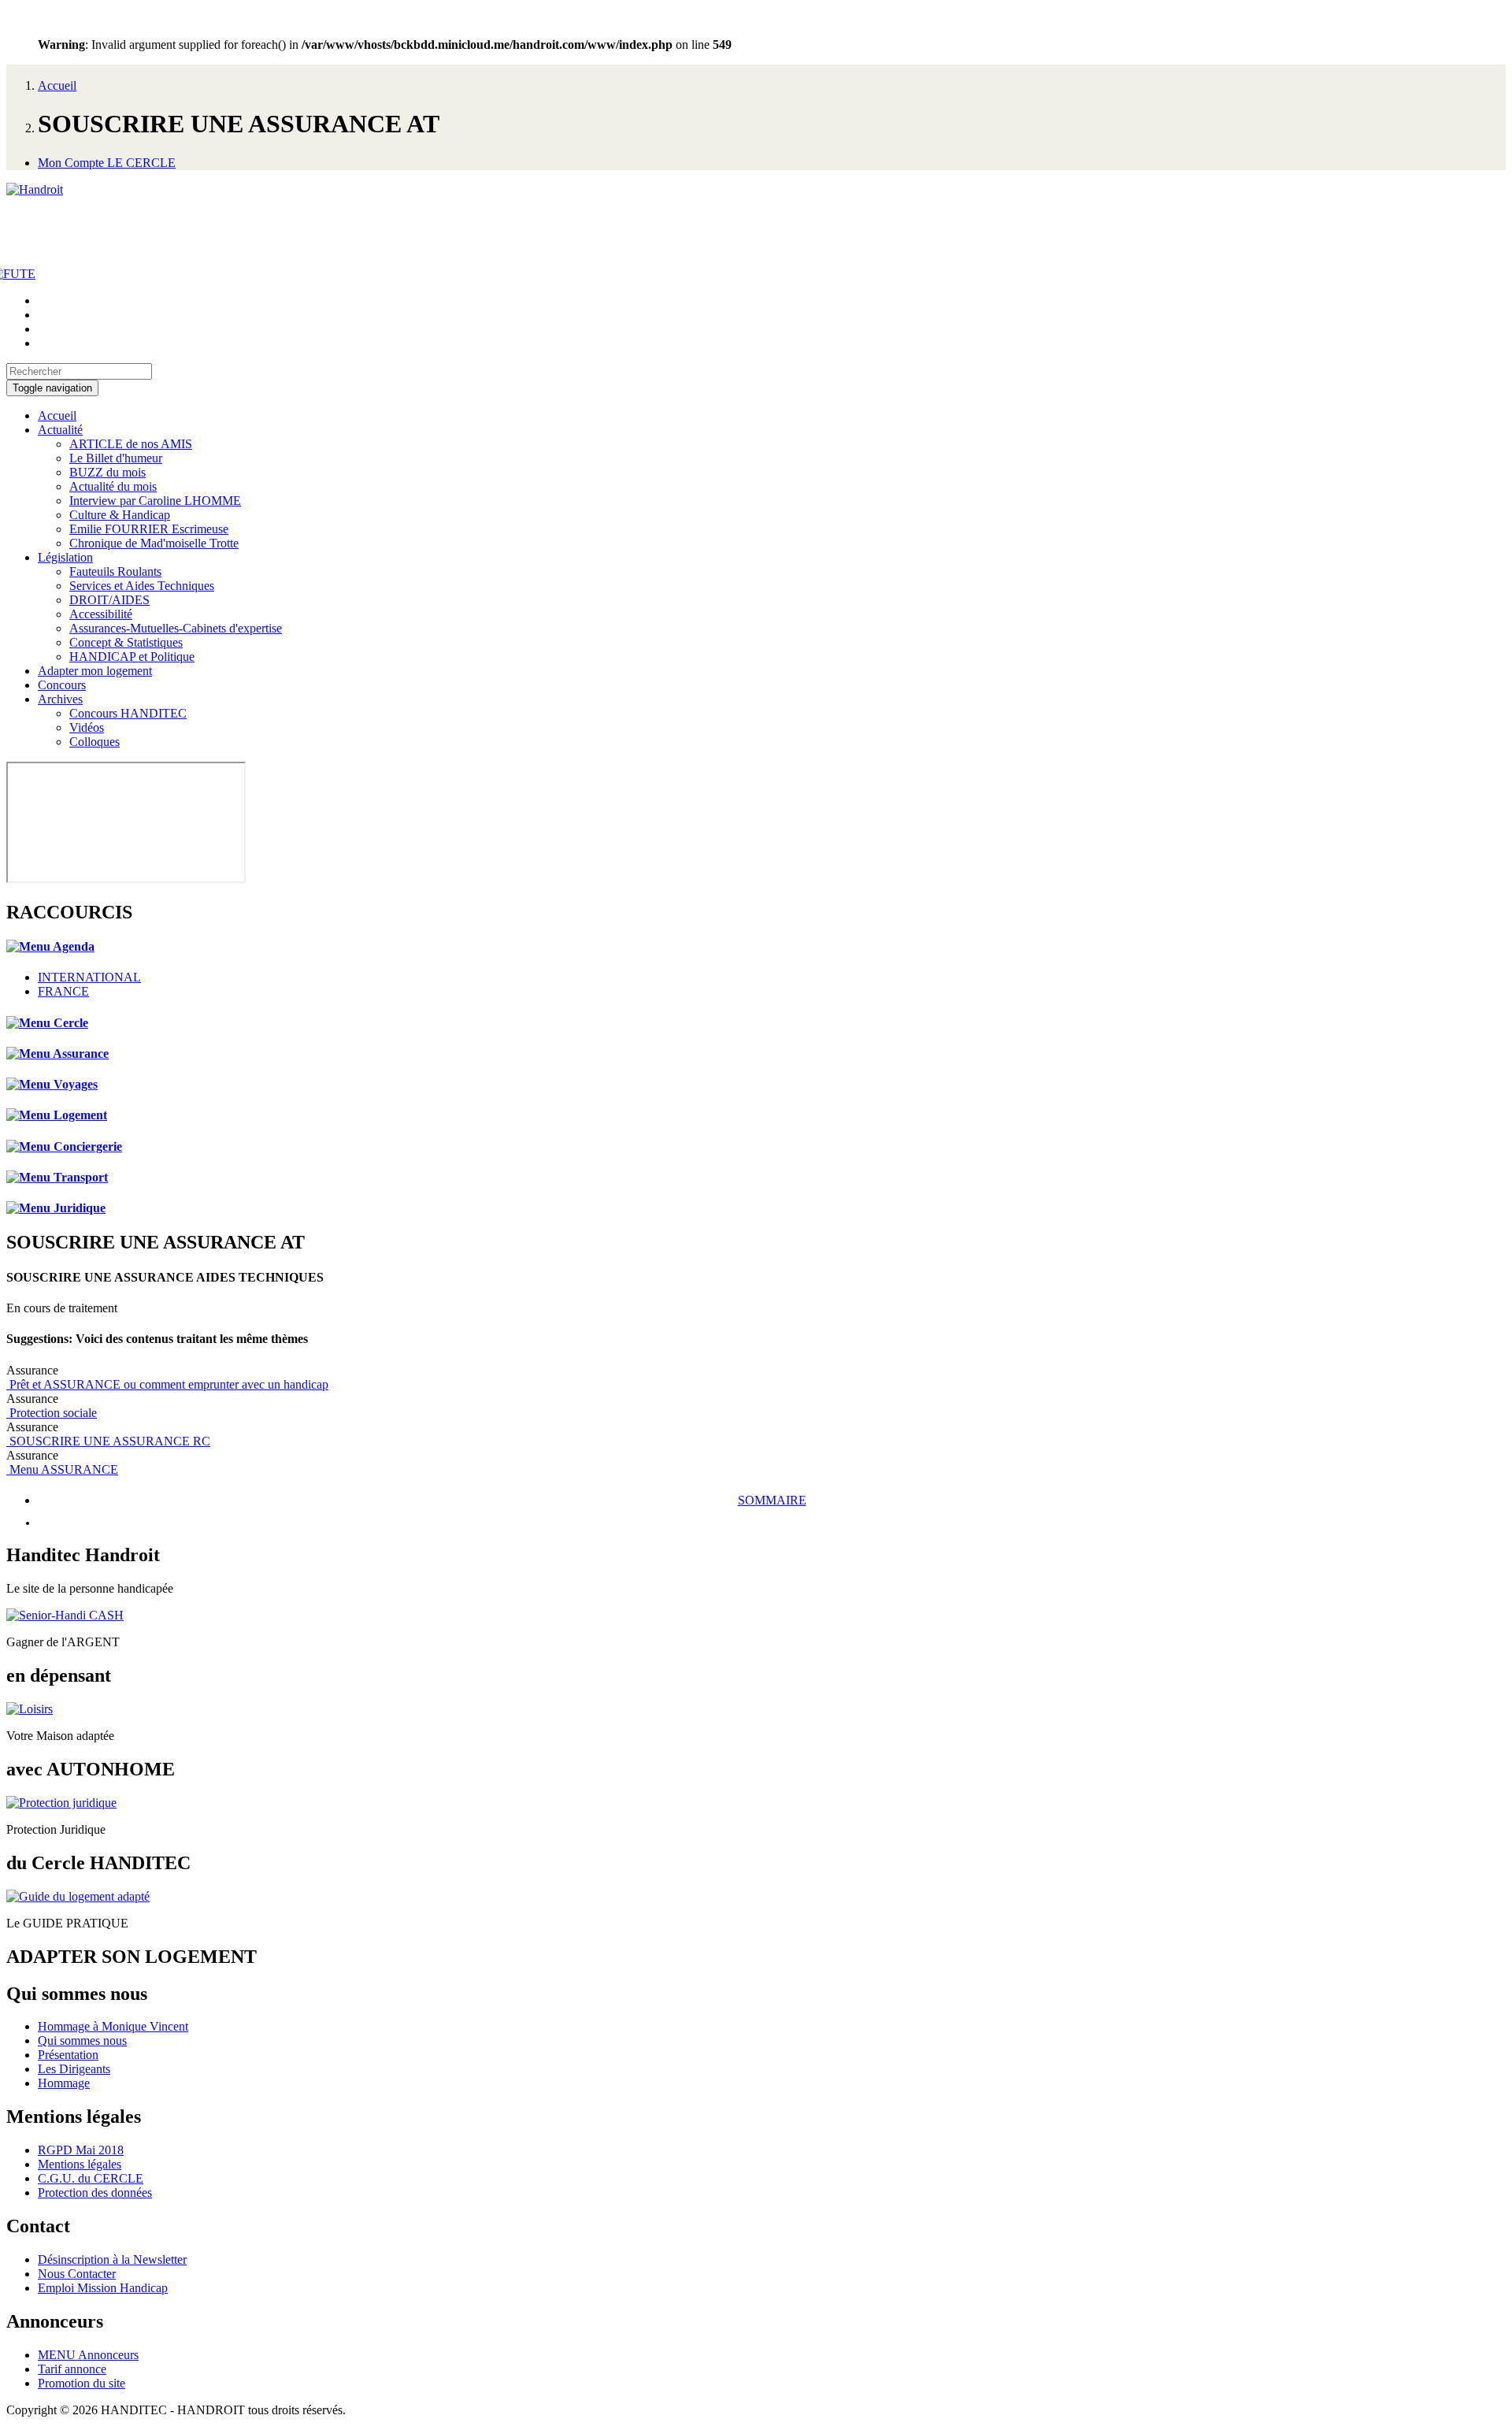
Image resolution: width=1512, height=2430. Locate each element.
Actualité (60, 430)
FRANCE (63, 991)
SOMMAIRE (772, 1500)
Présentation (68, 2055)
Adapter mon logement (95, 671)
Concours (62, 685)
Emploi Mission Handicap (103, 2288)
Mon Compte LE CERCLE (107, 163)
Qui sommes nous (82, 2040)
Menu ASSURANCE (62, 1469)
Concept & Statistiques (126, 642)
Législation (65, 557)
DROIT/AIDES (109, 600)
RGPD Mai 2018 (81, 2150)
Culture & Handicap (120, 515)
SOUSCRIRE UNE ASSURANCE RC (108, 1441)
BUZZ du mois (107, 472)
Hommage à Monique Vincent (113, 2026)
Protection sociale (52, 1413)
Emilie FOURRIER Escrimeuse (149, 529)
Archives (60, 699)
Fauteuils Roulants (115, 571)
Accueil (57, 85)
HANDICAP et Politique (132, 657)
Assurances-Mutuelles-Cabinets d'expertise (176, 628)
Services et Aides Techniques (142, 586)
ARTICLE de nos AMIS (131, 444)
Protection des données (95, 2193)
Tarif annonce (72, 2369)
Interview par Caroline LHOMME (155, 501)
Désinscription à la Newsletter (112, 2259)
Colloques (94, 742)
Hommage (64, 2083)
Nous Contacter (77, 2274)
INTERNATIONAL (89, 977)
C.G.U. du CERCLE (91, 2178)
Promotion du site (82, 2383)
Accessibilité (101, 614)
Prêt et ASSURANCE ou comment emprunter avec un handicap (167, 1384)
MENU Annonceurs (88, 2355)
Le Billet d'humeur (116, 458)
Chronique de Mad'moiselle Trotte (154, 543)
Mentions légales (80, 2164)
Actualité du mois (113, 486)
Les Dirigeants (74, 2069)
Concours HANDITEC (128, 713)
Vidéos (87, 727)
